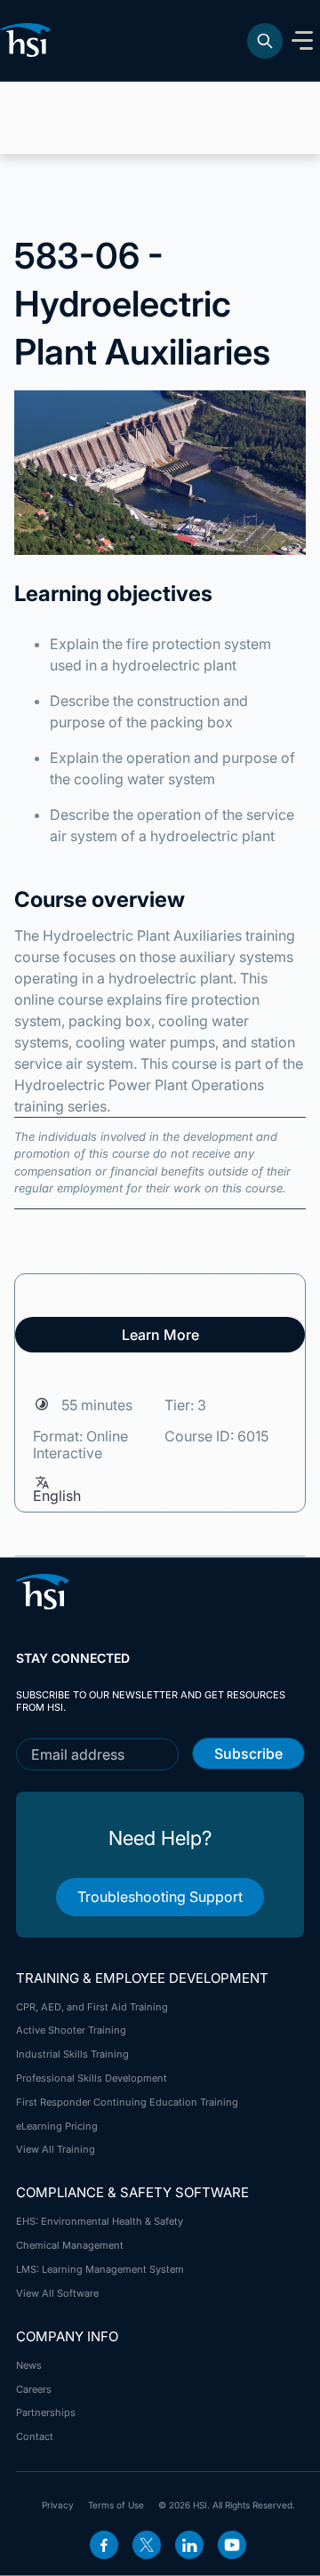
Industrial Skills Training (72, 2054)
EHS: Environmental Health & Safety (100, 2221)
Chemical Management (70, 2245)
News (29, 2365)
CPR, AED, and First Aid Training (92, 2007)
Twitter (147, 2545)
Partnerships (46, 2412)
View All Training (56, 2149)
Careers (34, 2389)
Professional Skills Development (92, 2078)
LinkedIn (189, 2545)
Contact (35, 2436)
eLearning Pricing (57, 2126)
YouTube (232, 2545)
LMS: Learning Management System (100, 2269)
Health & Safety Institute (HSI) (28, 40)
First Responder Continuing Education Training (127, 2102)
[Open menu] (302, 41)
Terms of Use (116, 2505)
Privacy (58, 2505)
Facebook (104, 2545)
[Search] (265, 41)
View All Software (57, 2293)
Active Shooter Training (71, 2030)
